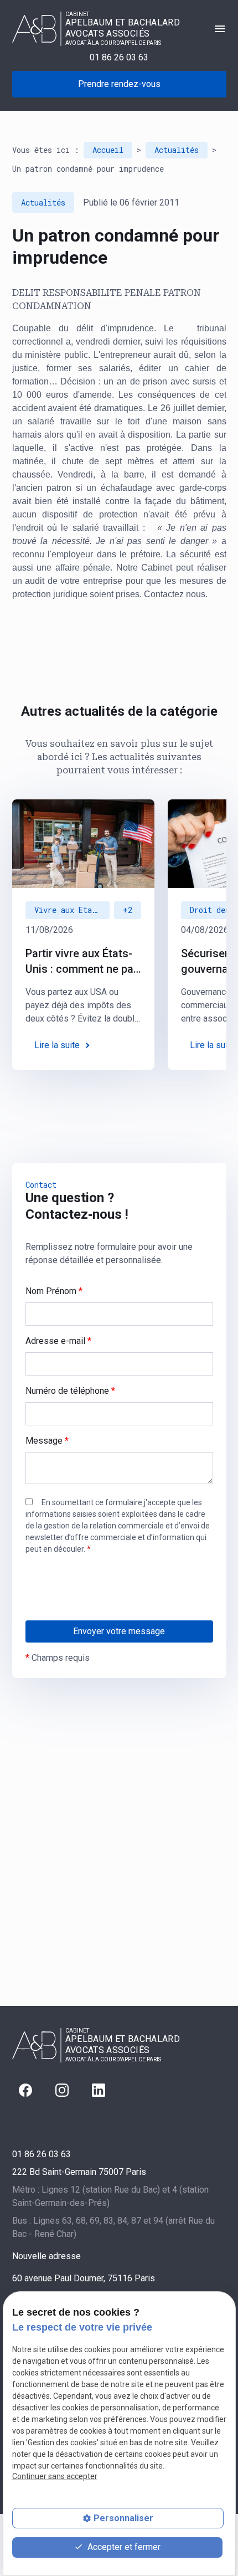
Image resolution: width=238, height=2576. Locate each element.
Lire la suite (57, 1045)
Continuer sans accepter (55, 2476)
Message (47, 1441)
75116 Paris (84, 2278)
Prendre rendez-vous (119, 84)
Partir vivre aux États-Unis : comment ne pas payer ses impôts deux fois (82, 962)
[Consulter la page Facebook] (25, 2090)
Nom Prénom (54, 1291)
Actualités (177, 150)
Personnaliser (123, 2518)
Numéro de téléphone (70, 1391)
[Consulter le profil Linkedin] (99, 2090)
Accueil (108, 150)
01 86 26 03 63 (119, 57)
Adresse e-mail (58, 1341)
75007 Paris (79, 2172)
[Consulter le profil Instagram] (62, 2090)
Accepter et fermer (123, 2547)
